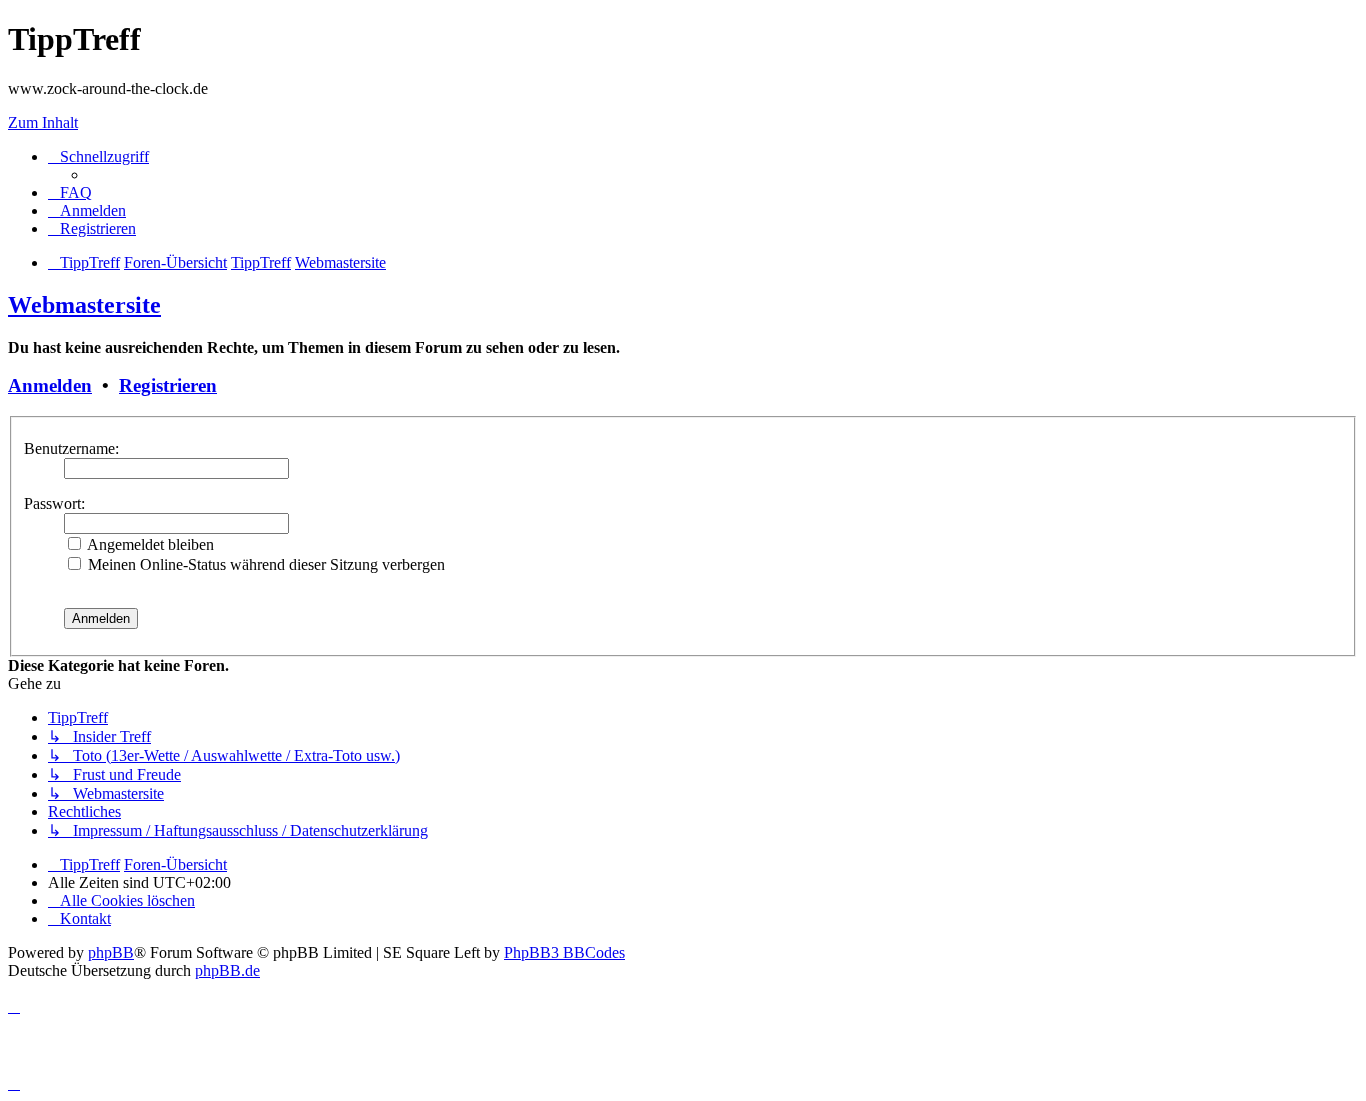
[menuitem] (70, 192)
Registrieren (168, 385)
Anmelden (50, 385)
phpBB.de (227, 970)
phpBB (111, 952)
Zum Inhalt (43, 122)
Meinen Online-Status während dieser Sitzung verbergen (264, 564)
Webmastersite (84, 305)
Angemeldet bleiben (149, 544)
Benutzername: (71, 448)
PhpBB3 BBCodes (564, 952)
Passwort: (54, 503)
